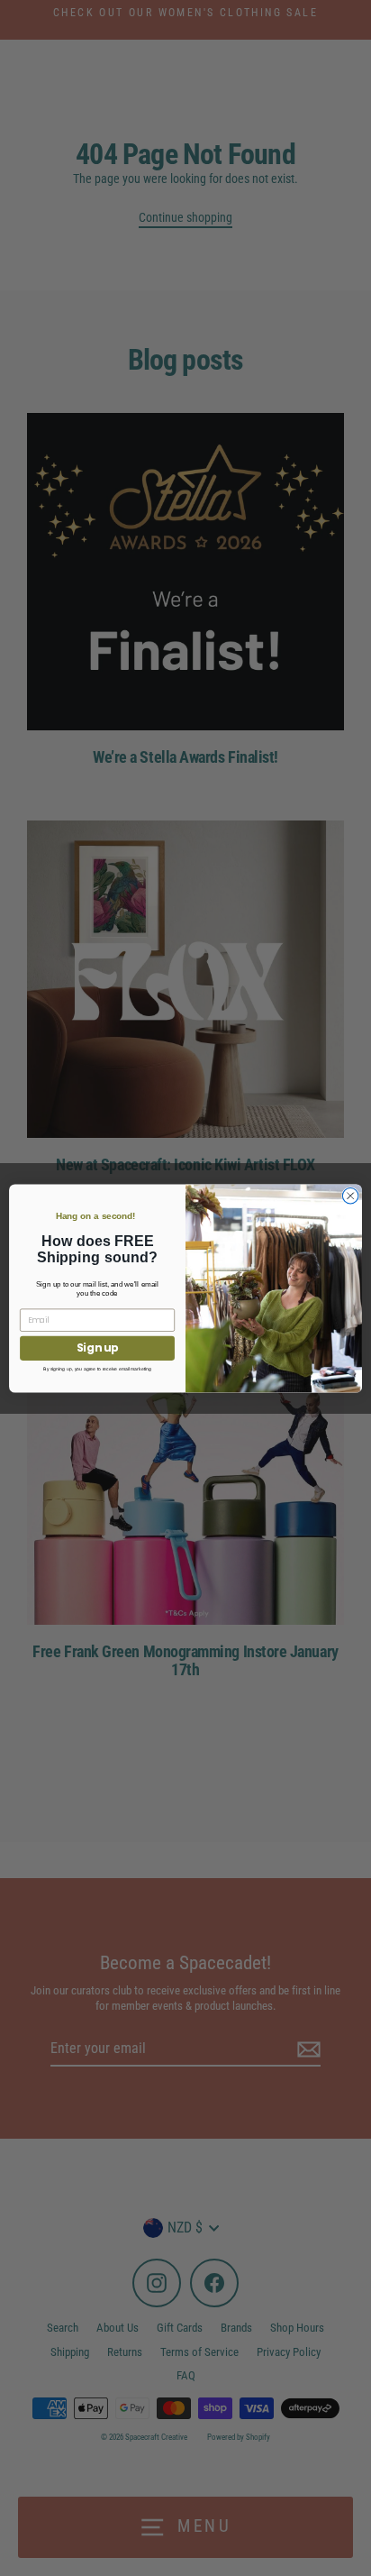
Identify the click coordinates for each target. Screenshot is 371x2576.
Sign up (97, 1348)
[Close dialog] (350, 1196)
